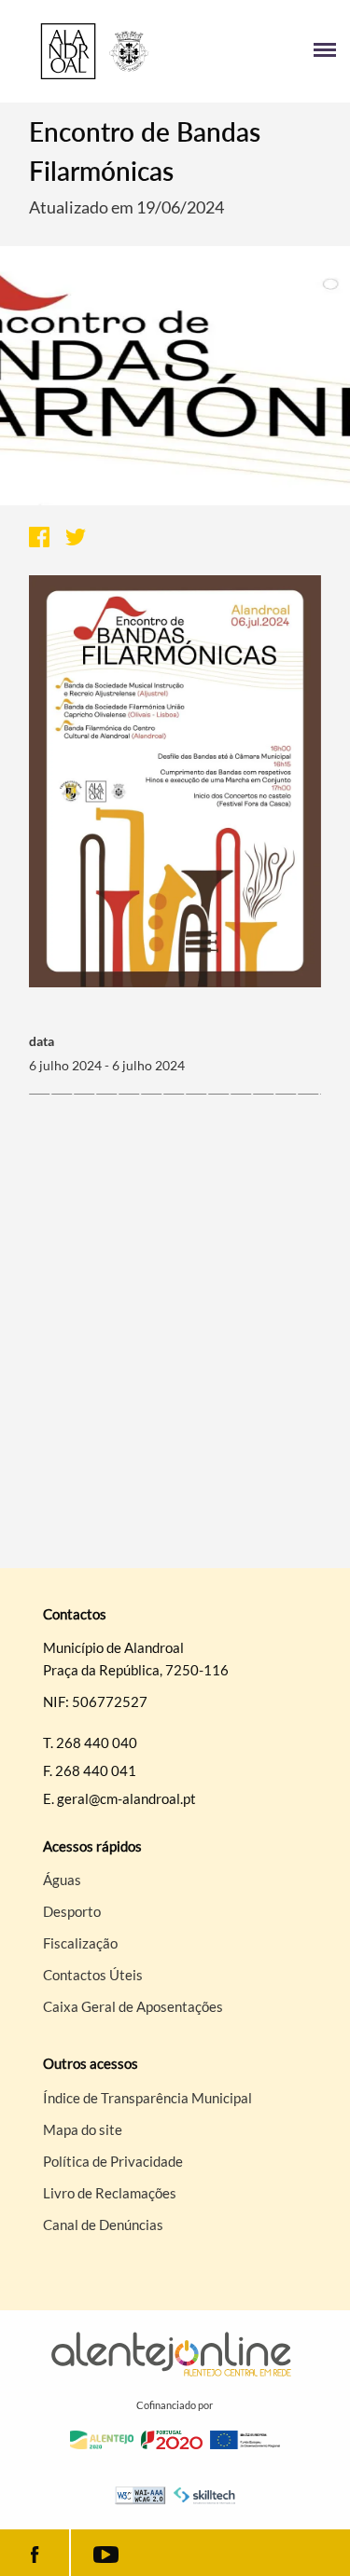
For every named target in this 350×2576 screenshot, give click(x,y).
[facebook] (35, 2553)
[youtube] (105, 2553)
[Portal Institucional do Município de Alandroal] (95, 51)
